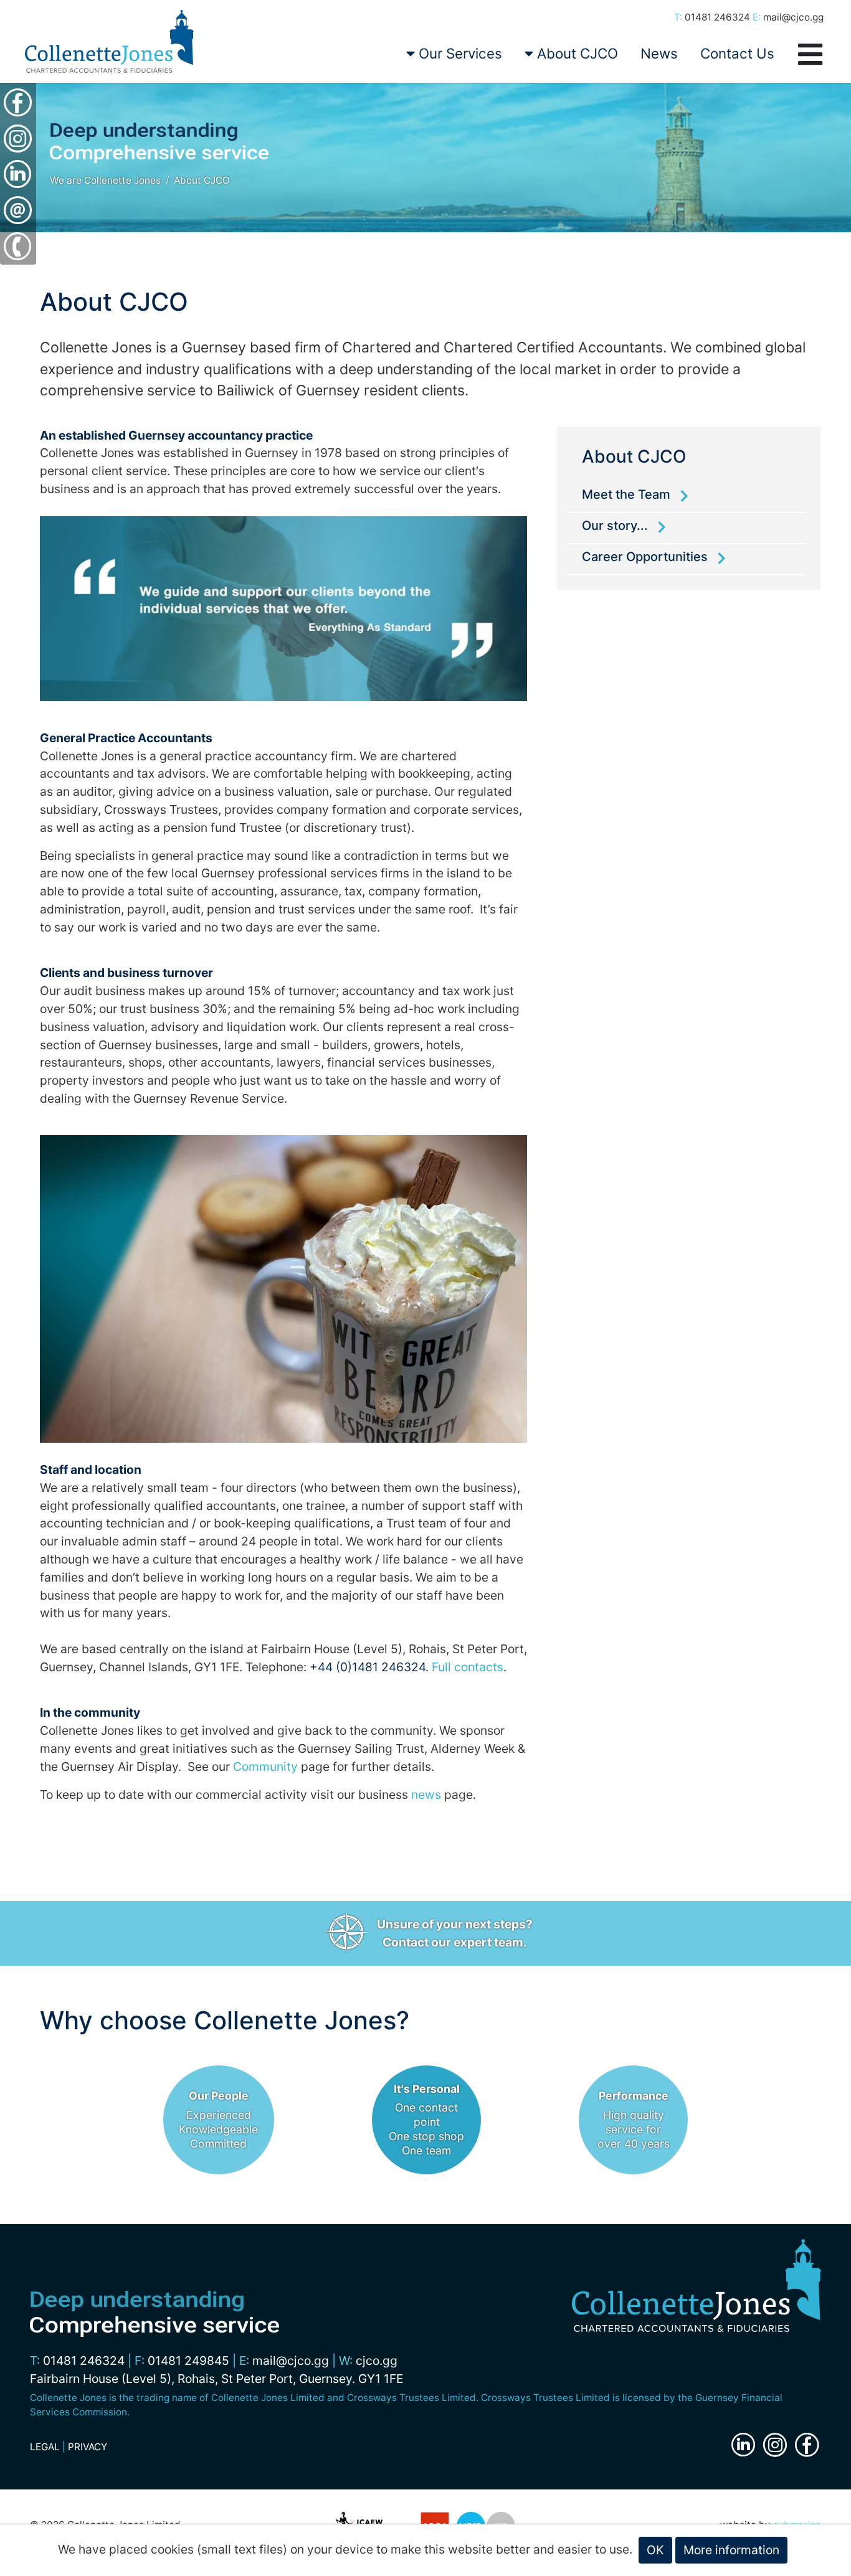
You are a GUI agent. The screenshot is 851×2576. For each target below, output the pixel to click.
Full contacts (468, 1667)
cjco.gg (377, 2361)
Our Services (459, 53)
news (426, 1795)
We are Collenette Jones (105, 180)
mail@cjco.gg (793, 17)
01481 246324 (717, 17)
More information (731, 2550)
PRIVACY (88, 2447)
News (659, 53)
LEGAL (45, 2447)
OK (655, 2550)
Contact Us (737, 53)
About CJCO (576, 53)
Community (265, 1767)
